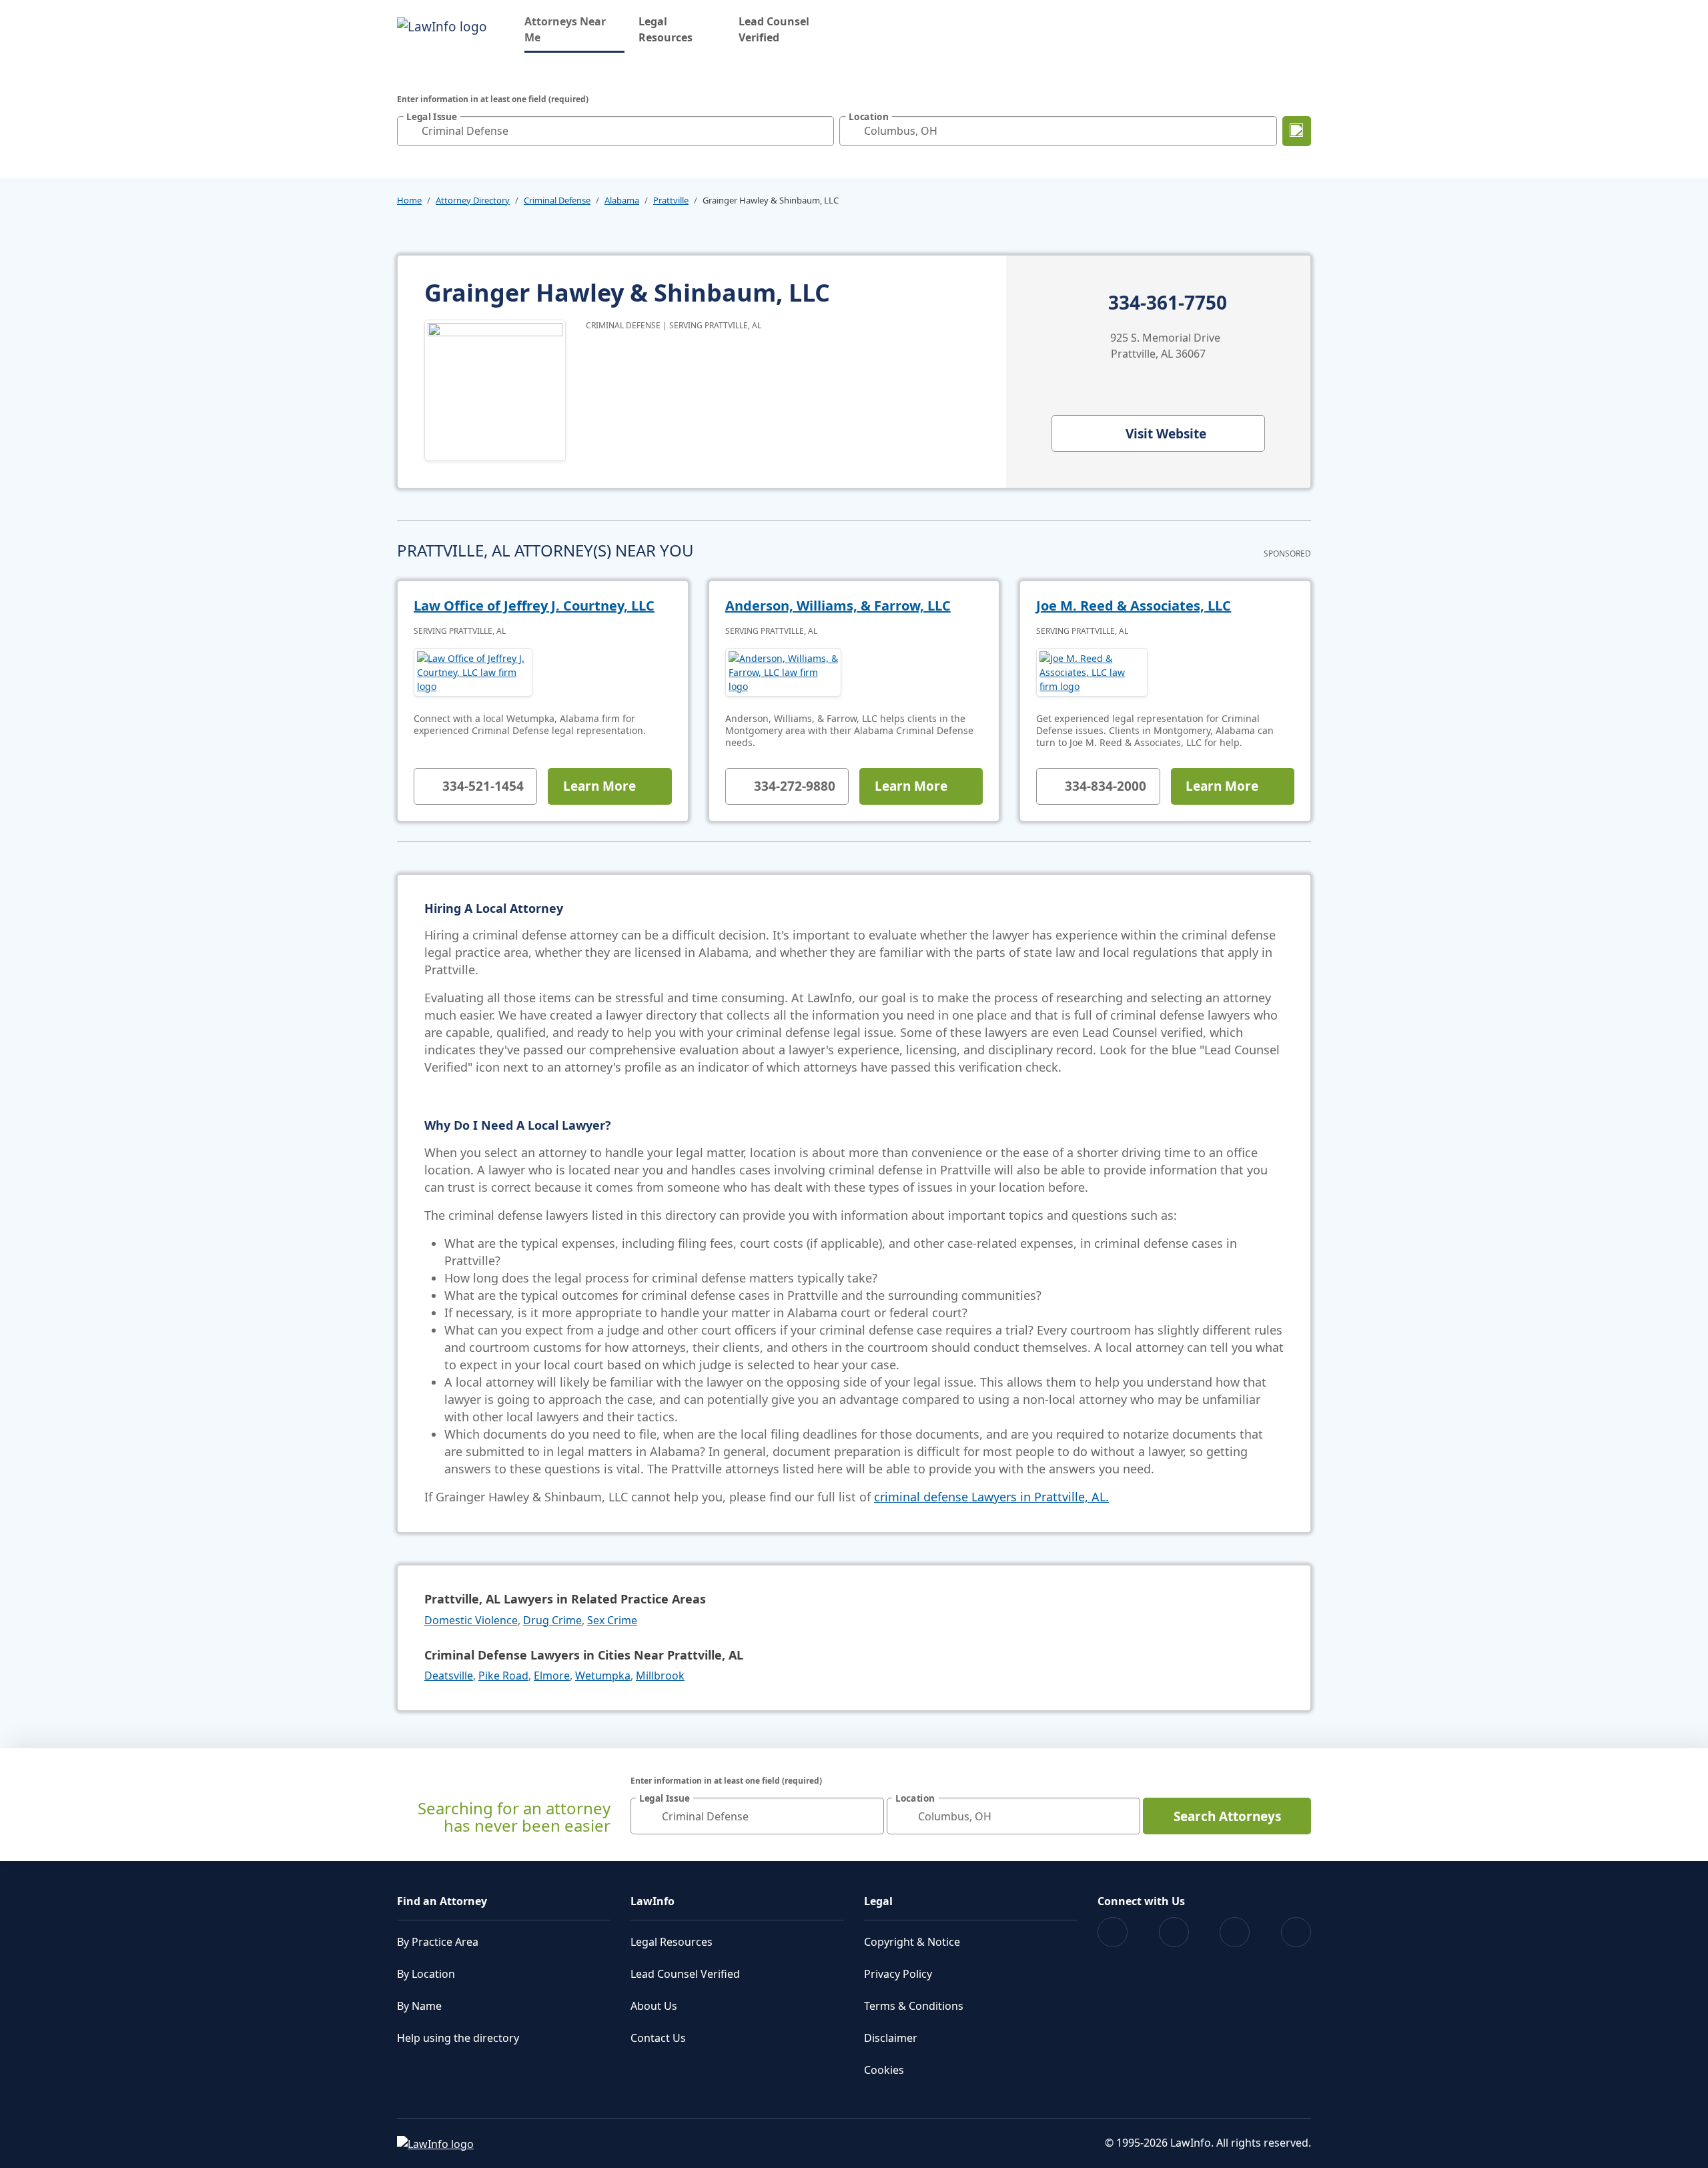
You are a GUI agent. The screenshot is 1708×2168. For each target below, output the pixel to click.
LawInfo (653, 1901)
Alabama (622, 200)
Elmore (552, 1676)
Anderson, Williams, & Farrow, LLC (838, 606)
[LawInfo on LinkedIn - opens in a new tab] (1296, 1932)
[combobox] (615, 131)
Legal (878, 1901)
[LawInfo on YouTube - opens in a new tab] (1235, 1932)
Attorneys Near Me (574, 29)
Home (409, 200)
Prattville (671, 200)
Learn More (599, 786)
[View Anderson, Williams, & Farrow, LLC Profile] (784, 672)
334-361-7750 (1168, 303)
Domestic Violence (471, 1620)
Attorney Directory (473, 200)
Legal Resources (666, 29)
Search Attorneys (1227, 1816)
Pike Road (503, 1676)
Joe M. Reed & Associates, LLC (1134, 606)
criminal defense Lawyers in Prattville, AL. (991, 1497)
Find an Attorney (442, 1901)
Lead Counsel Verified (774, 29)
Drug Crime (552, 1620)
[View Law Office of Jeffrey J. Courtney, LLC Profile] (473, 672)
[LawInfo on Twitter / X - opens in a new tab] (1174, 1932)
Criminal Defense (557, 200)
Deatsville (449, 1676)
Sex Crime (612, 1620)
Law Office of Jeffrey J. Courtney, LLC (534, 606)
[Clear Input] (821, 131)
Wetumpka (603, 1676)
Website (1166, 434)
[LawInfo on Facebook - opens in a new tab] (1113, 1932)
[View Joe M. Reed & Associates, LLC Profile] (1092, 672)
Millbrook (660, 1676)
